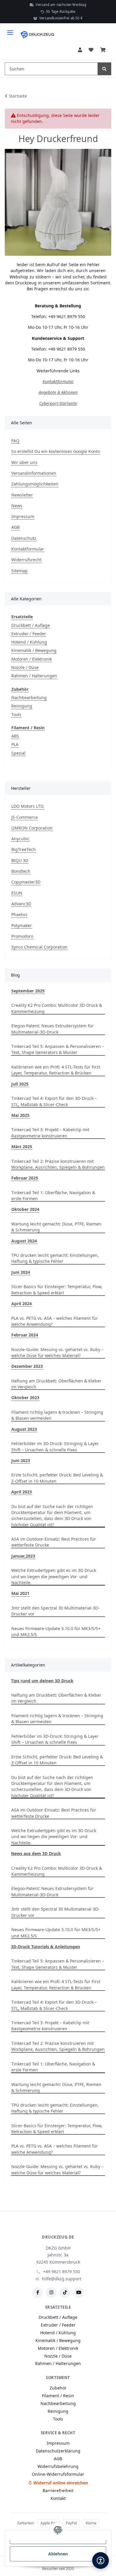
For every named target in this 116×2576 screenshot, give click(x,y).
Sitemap (19, 571)
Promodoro (22, 936)
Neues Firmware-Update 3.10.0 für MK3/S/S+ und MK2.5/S (56, 1631)
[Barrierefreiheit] (101, 2560)
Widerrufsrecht (26, 560)
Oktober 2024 (25, 1209)
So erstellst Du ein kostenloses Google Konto (56, 451)
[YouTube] (79, 2293)
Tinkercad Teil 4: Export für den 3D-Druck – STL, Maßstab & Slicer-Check (54, 1101)
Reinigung (22, 706)
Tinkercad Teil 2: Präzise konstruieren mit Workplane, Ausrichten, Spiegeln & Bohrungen (58, 1164)
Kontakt (58, 2498)
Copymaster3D (26, 882)
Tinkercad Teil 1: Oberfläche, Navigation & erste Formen (53, 1195)
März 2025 (22, 1147)
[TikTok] (65, 2293)
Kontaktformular (58, 381)
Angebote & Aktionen (58, 392)
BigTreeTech (23, 849)
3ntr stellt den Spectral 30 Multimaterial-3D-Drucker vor (55, 1611)
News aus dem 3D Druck (36, 1853)
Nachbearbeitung (29, 697)
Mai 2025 (20, 1115)
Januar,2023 (23, 1556)
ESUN (17, 893)
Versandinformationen (34, 473)
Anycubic (20, 839)
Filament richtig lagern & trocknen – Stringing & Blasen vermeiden (57, 1415)
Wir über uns (24, 462)
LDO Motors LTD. (28, 806)
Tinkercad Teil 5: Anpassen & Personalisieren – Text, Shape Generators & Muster (58, 1049)
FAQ (15, 441)
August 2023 (24, 1429)
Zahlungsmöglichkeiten (35, 484)
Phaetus (19, 914)
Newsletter (22, 495)
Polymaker (22, 925)
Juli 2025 (20, 1084)
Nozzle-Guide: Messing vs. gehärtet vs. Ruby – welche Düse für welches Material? (57, 1352)
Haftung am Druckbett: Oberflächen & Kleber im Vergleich (56, 1384)
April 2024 (22, 1304)
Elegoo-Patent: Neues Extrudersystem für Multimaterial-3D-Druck (52, 1029)
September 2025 (28, 991)
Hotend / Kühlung (29, 642)
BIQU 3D (20, 860)
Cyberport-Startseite (58, 403)
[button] (80, 50)
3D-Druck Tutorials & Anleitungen (46, 1947)
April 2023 (22, 1492)
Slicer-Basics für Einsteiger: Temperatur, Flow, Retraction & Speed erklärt (57, 1289)
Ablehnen (58, 2554)
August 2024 (24, 1241)
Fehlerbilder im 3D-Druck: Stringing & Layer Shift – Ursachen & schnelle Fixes (55, 1446)
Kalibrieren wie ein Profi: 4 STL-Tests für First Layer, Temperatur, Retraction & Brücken (56, 1070)
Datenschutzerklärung (58, 2451)
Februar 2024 (25, 1335)
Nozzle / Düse (25, 667)
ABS (15, 736)
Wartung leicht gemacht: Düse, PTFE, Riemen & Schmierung (56, 1227)
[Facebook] (37, 2293)
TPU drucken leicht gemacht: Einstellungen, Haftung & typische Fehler (55, 1258)
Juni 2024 (21, 1272)
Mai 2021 (20, 1593)
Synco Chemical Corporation (39, 947)
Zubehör (58, 2388)
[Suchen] (104, 69)
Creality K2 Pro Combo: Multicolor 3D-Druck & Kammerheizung (57, 1008)
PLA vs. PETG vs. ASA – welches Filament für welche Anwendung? (55, 1321)
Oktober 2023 (25, 1398)
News (17, 506)
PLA (15, 744)
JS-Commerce (25, 817)
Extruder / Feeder (29, 634)
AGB (15, 527)
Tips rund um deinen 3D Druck (42, 1681)
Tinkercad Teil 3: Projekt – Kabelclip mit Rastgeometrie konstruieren (50, 1133)
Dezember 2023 (27, 1366)
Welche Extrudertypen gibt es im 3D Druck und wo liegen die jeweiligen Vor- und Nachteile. (54, 1576)
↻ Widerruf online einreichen (58, 2483)
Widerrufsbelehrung (58, 2466)
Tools (16, 714)
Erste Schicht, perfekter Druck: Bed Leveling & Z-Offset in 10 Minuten (57, 1478)
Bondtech (21, 871)
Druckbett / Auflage (31, 625)
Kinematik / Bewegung (34, 650)
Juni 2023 (21, 1460)
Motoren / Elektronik (32, 659)
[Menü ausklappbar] (10, 30)
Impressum (23, 516)
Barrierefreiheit (58, 2491)
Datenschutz (24, 538)
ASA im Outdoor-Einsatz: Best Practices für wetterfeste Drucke (54, 1542)
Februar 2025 (25, 1178)
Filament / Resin (58, 2396)
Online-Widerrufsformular (58, 2474)
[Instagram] (51, 2293)
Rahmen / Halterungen (34, 676)
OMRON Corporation (32, 828)
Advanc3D (21, 904)
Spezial (18, 753)
